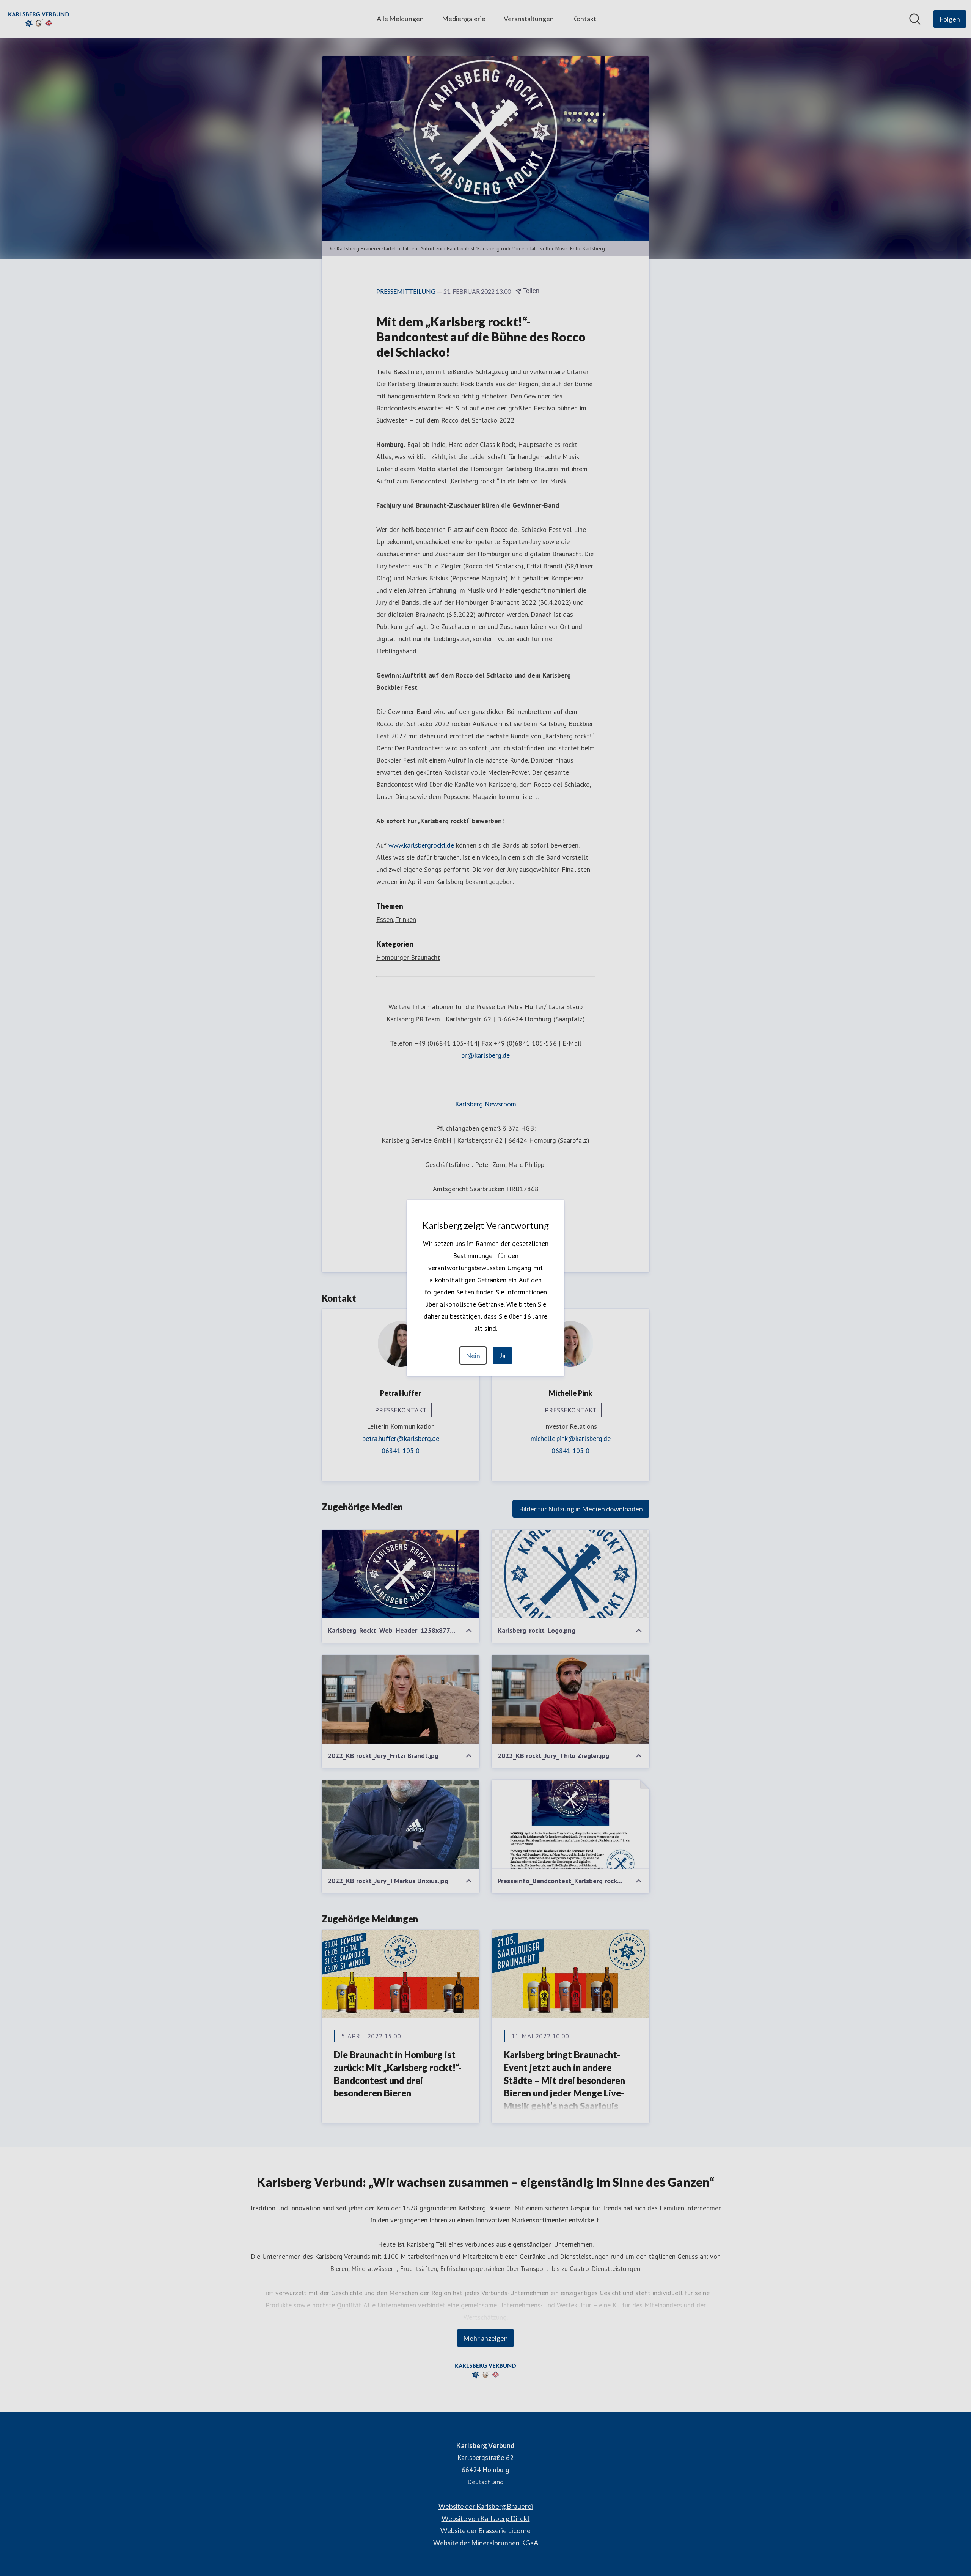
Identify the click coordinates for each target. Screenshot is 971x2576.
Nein (473, 1356)
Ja (502, 1356)
